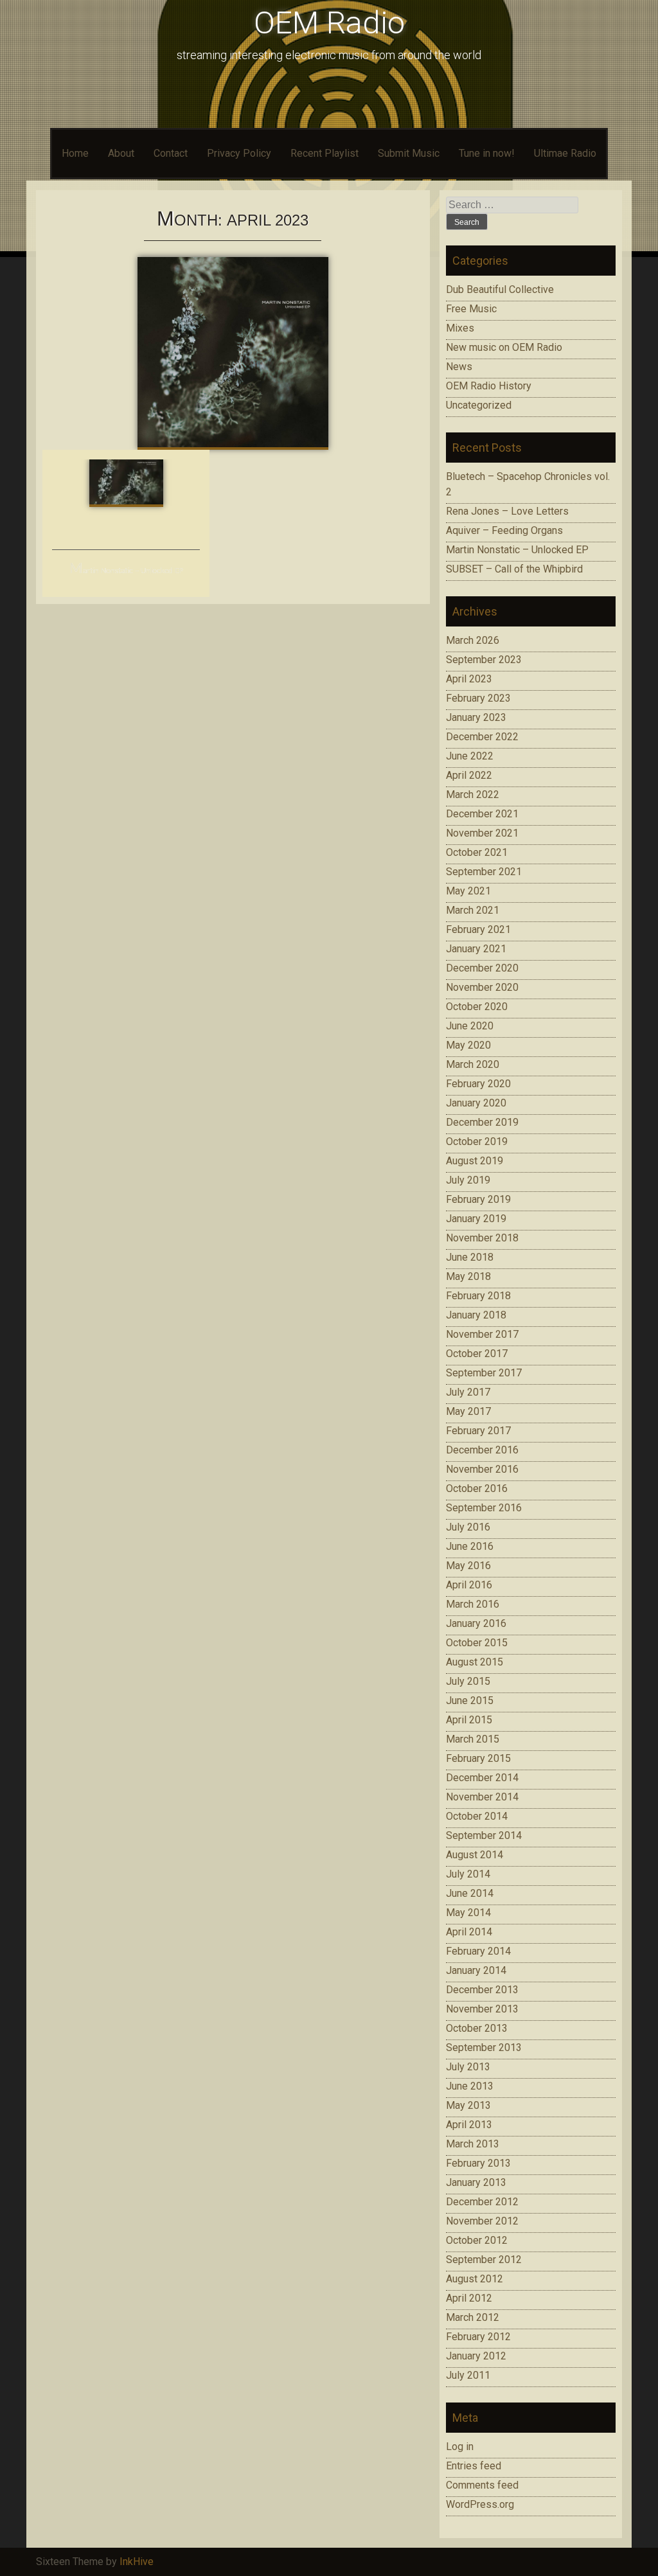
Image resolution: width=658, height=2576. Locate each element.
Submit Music (409, 153)
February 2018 (478, 1296)
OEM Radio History (489, 386)
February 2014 (478, 1951)
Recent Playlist (325, 153)
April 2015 (469, 1720)
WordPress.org (480, 2504)
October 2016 (477, 1488)
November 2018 (482, 1238)
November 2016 (482, 1469)
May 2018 (468, 1276)
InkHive (137, 2562)
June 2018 (470, 1257)
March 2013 (473, 2144)
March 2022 (473, 795)
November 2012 (482, 2221)
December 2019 (482, 1122)
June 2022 (470, 756)
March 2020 (473, 1064)
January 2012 (476, 2356)
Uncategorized (479, 405)
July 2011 (468, 2375)
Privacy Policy (239, 153)
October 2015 (477, 1643)
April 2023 (469, 679)
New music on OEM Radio (504, 347)
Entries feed (474, 2466)
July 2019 (468, 1180)
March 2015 (473, 1739)
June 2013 (470, 2086)
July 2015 (468, 1681)
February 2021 (478, 929)
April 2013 (469, 2125)
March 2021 (473, 910)
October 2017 (477, 1354)
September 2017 (484, 1373)
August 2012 (475, 2279)
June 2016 (470, 1546)
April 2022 (469, 775)
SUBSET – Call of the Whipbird (514, 569)
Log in (460, 2447)
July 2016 (468, 1527)
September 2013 (484, 2047)
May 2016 (468, 1566)
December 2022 (482, 737)
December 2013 (482, 1990)
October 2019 (477, 1141)
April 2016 (469, 1585)
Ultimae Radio (565, 153)
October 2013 (477, 2028)
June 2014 (470, 1893)
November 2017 (482, 1334)
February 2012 (478, 2337)
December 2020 (482, 968)
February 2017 (478, 1431)
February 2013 (478, 2163)
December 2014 (482, 1778)
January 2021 (476, 949)
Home (75, 153)
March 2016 (473, 1604)
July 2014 (468, 1874)
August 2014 (475, 1855)
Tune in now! (487, 153)
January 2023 (476, 717)
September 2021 (484, 872)
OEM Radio (329, 23)
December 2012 (482, 2202)
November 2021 (482, 833)
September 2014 (484, 1835)
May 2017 (468, 1411)
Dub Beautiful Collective (500, 289)
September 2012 (484, 2260)
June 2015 (470, 1701)
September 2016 (484, 1508)
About (121, 153)
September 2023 (484, 660)
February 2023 (478, 698)
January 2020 (476, 1103)
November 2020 (482, 987)
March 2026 (473, 640)
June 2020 (470, 1026)
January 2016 (476, 1623)
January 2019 (476, 1219)
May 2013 (468, 2105)
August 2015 (475, 1662)
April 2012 (469, 2298)
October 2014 (477, 1816)
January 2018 (476, 1315)
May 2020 (468, 1045)
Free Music (471, 309)
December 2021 (482, 814)
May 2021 (468, 891)
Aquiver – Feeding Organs (504, 530)
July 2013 (468, 2067)
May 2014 (468, 1913)
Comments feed (482, 2485)
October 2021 (477, 852)
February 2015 (478, 1758)
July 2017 (468, 1392)
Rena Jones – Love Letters (507, 511)
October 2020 (477, 1007)
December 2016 (482, 1450)
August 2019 (475, 1161)
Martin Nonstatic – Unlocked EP (126, 571)
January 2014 (476, 1970)
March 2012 (473, 2317)
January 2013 (476, 2182)
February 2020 (478, 1084)
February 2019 (478, 1199)
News (459, 367)
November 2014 (482, 1797)
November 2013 (482, 2009)
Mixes (460, 328)
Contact (171, 153)
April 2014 (469, 1932)
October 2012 (477, 2240)
